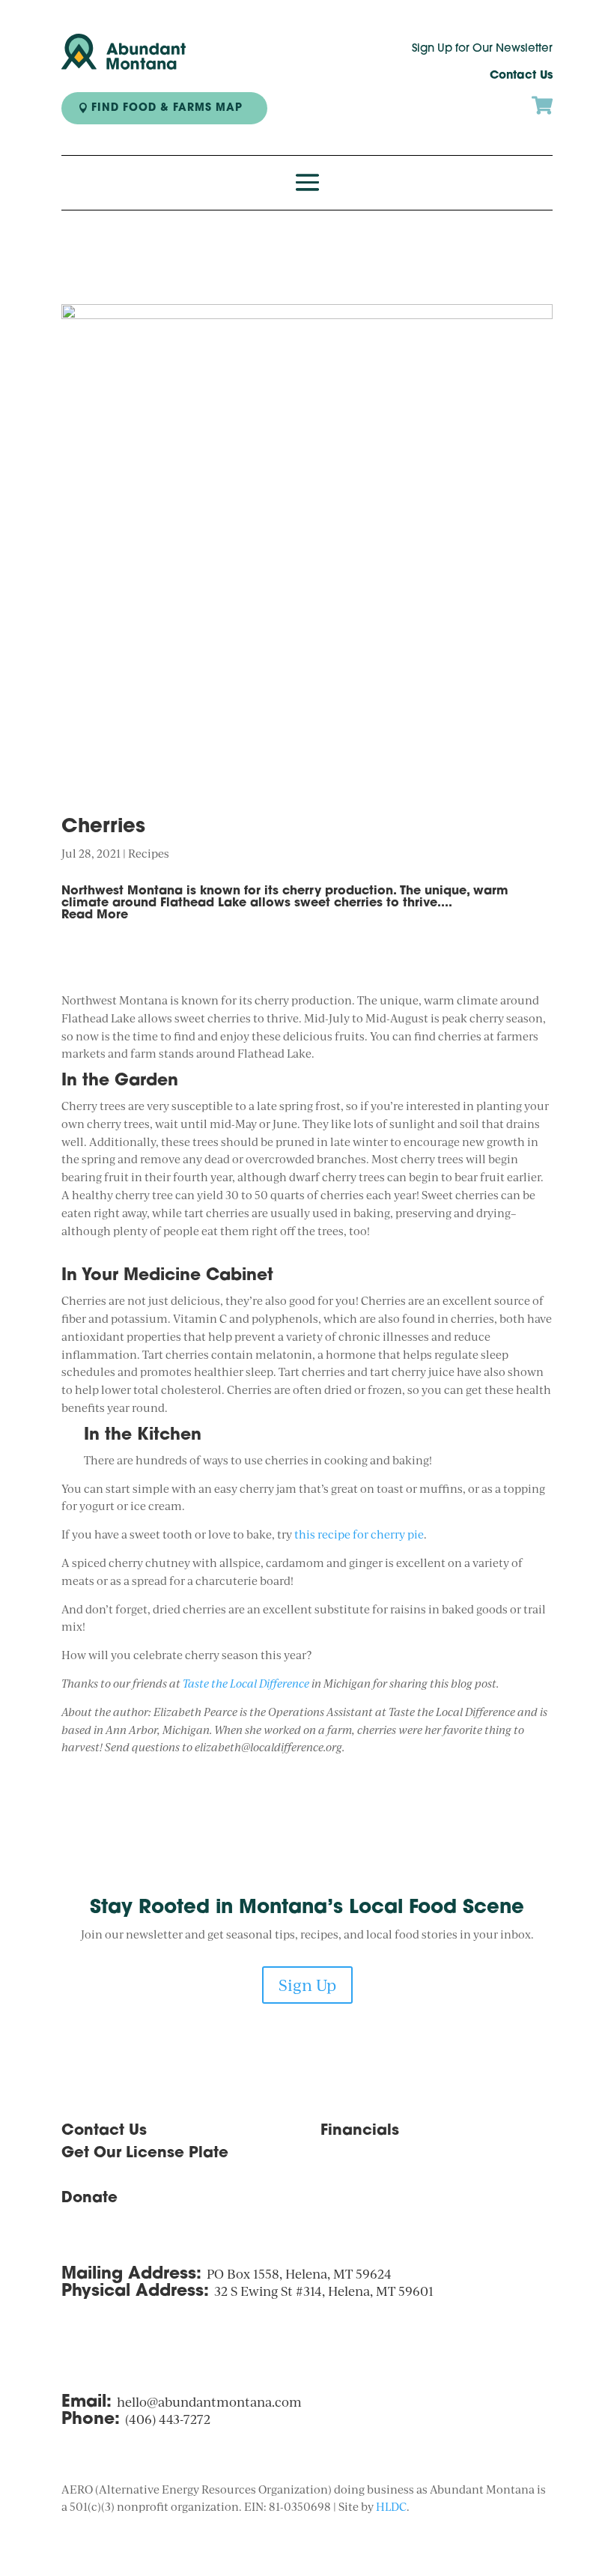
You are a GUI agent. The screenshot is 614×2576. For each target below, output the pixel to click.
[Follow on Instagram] (332, 2203)
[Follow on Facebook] (362, 2203)
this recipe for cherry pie (359, 1534)
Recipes (149, 854)
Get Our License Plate (145, 2154)
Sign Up (307, 1985)
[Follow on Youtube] (392, 2203)
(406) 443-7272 (168, 2419)
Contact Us (521, 76)
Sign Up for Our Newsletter (482, 49)
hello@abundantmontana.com (209, 2402)
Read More (95, 915)
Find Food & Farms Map (167, 108)
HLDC (391, 2507)
